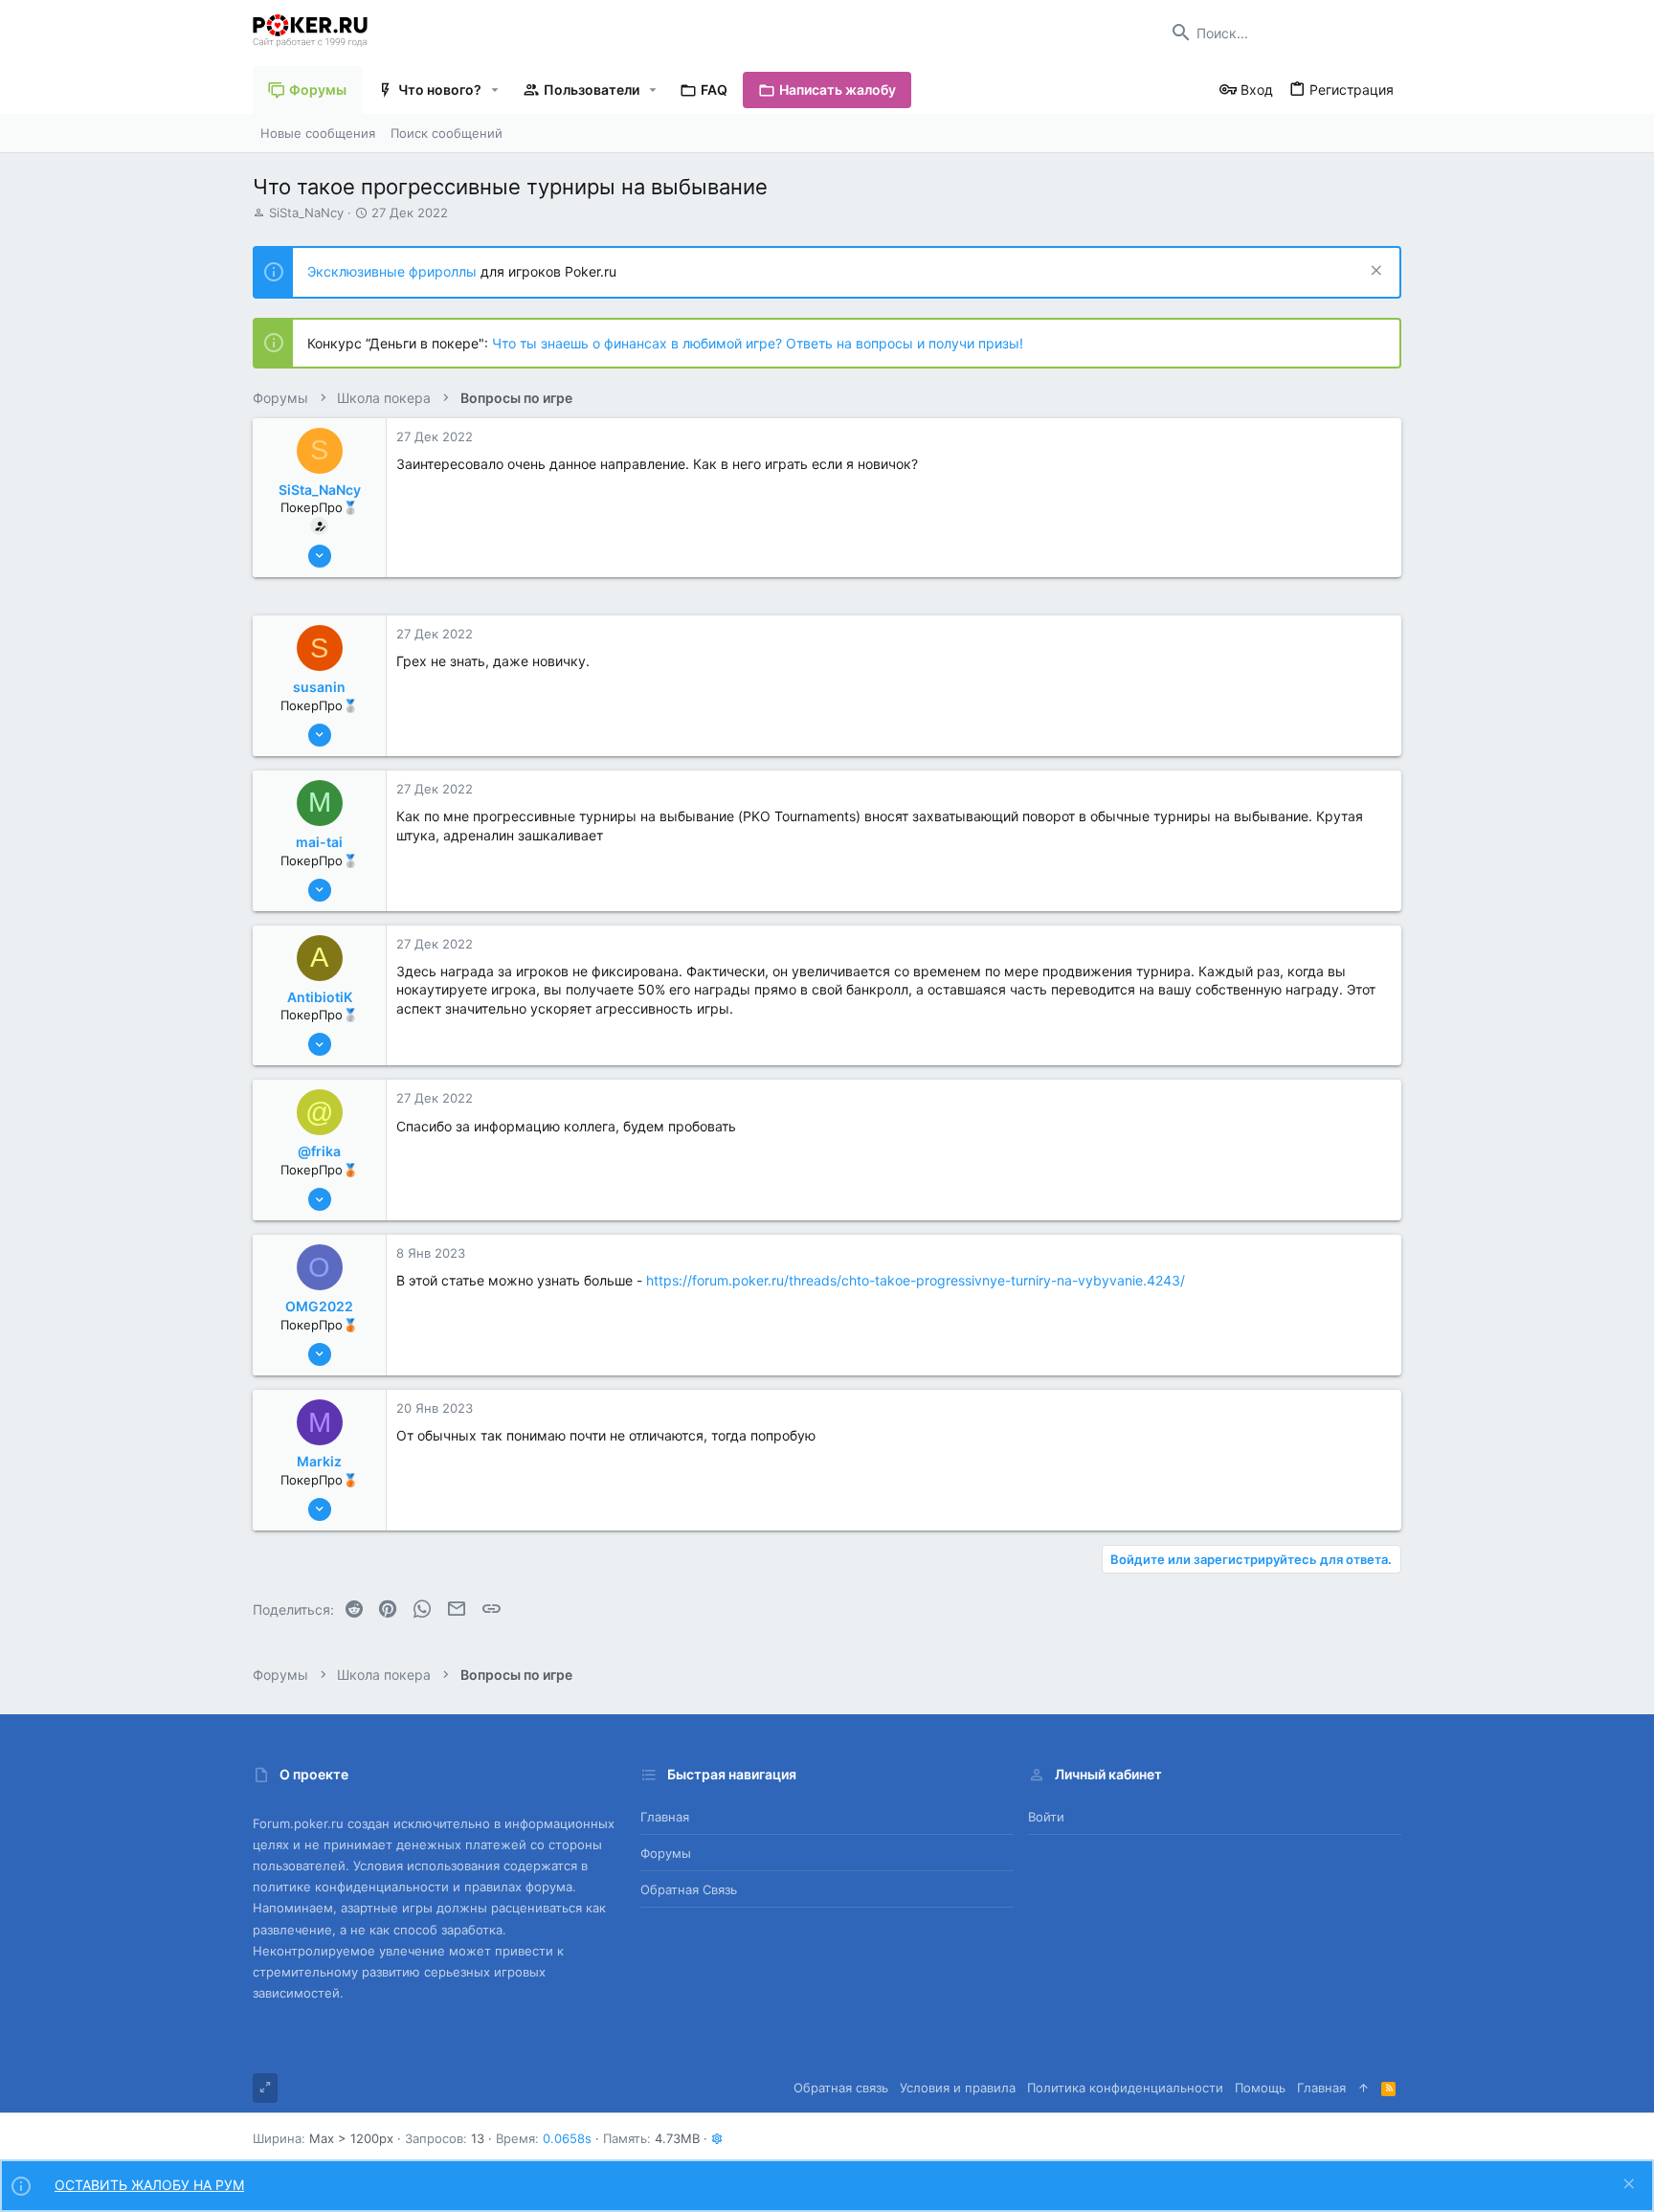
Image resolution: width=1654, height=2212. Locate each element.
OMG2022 (319, 1306)
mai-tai (319, 842)
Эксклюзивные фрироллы (394, 271)
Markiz (319, 1461)
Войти (1046, 1817)
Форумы (666, 1853)
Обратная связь (689, 1889)
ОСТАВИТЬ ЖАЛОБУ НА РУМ (149, 2185)
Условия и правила (958, 2088)
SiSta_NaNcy (306, 212)
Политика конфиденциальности (1125, 2088)
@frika (319, 1151)
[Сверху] (1363, 2088)
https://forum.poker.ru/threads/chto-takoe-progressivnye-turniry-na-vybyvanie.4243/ (916, 1280)
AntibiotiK (320, 997)
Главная (665, 1817)
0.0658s (567, 2138)
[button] (495, 90)
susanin (319, 687)
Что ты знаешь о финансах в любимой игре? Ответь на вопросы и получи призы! (758, 343)
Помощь (1260, 2088)
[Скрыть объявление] (1374, 272)
